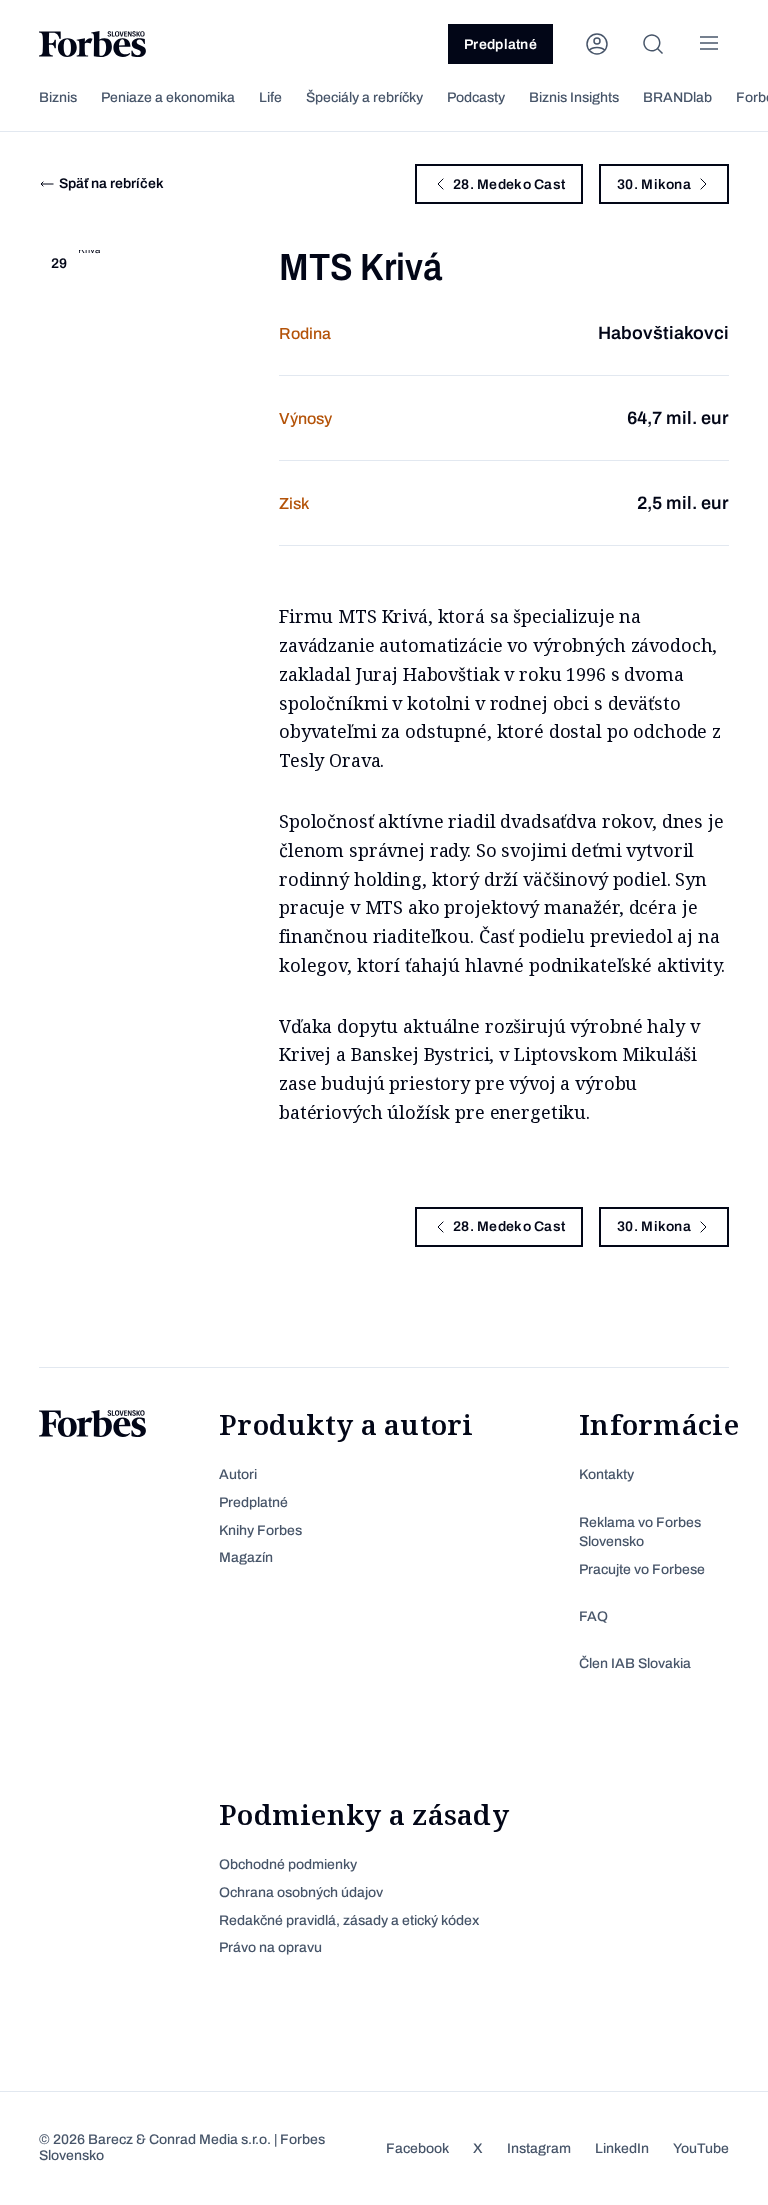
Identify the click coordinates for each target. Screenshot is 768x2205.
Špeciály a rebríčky (364, 97)
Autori (238, 1474)
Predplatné (500, 44)
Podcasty (476, 97)
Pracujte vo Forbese (642, 1569)
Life (270, 97)
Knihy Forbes (260, 1530)
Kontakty (606, 1474)
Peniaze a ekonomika (168, 97)
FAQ (593, 1616)
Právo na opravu (270, 1947)
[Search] (653, 44)
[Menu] (709, 44)
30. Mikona (654, 184)
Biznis (58, 97)
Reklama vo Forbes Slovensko (640, 1532)
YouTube (701, 2148)
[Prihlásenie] (597, 44)
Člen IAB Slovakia (635, 1663)
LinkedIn (622, 2148)
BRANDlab (677, 97)
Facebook (417, 2148)
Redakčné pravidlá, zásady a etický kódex (349, 1920)
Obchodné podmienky (288, 1864)
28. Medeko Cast (509, 184)
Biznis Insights (574, 97)
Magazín (246, 1557)
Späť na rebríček (111, 183)
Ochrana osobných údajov (301, 1892)
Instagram (539, 2148)
